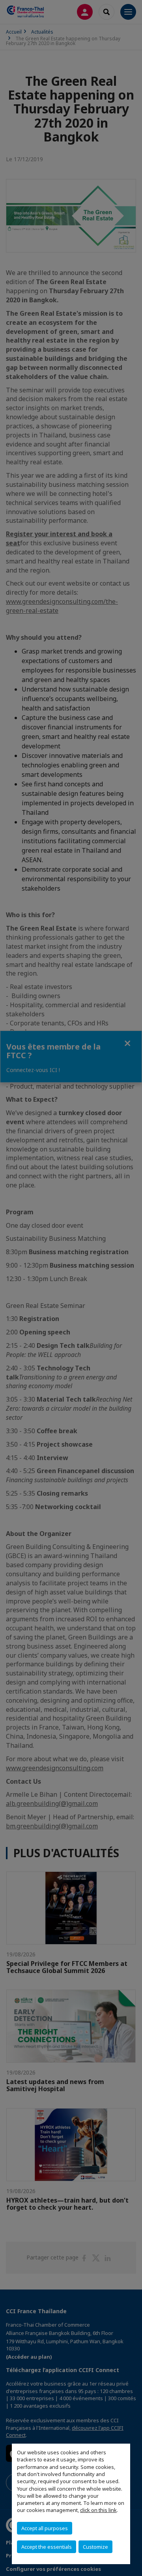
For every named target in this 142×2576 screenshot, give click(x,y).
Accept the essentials (47, 2547)
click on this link (98, 2510)
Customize (95, 2547)
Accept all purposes (45, 2528)
